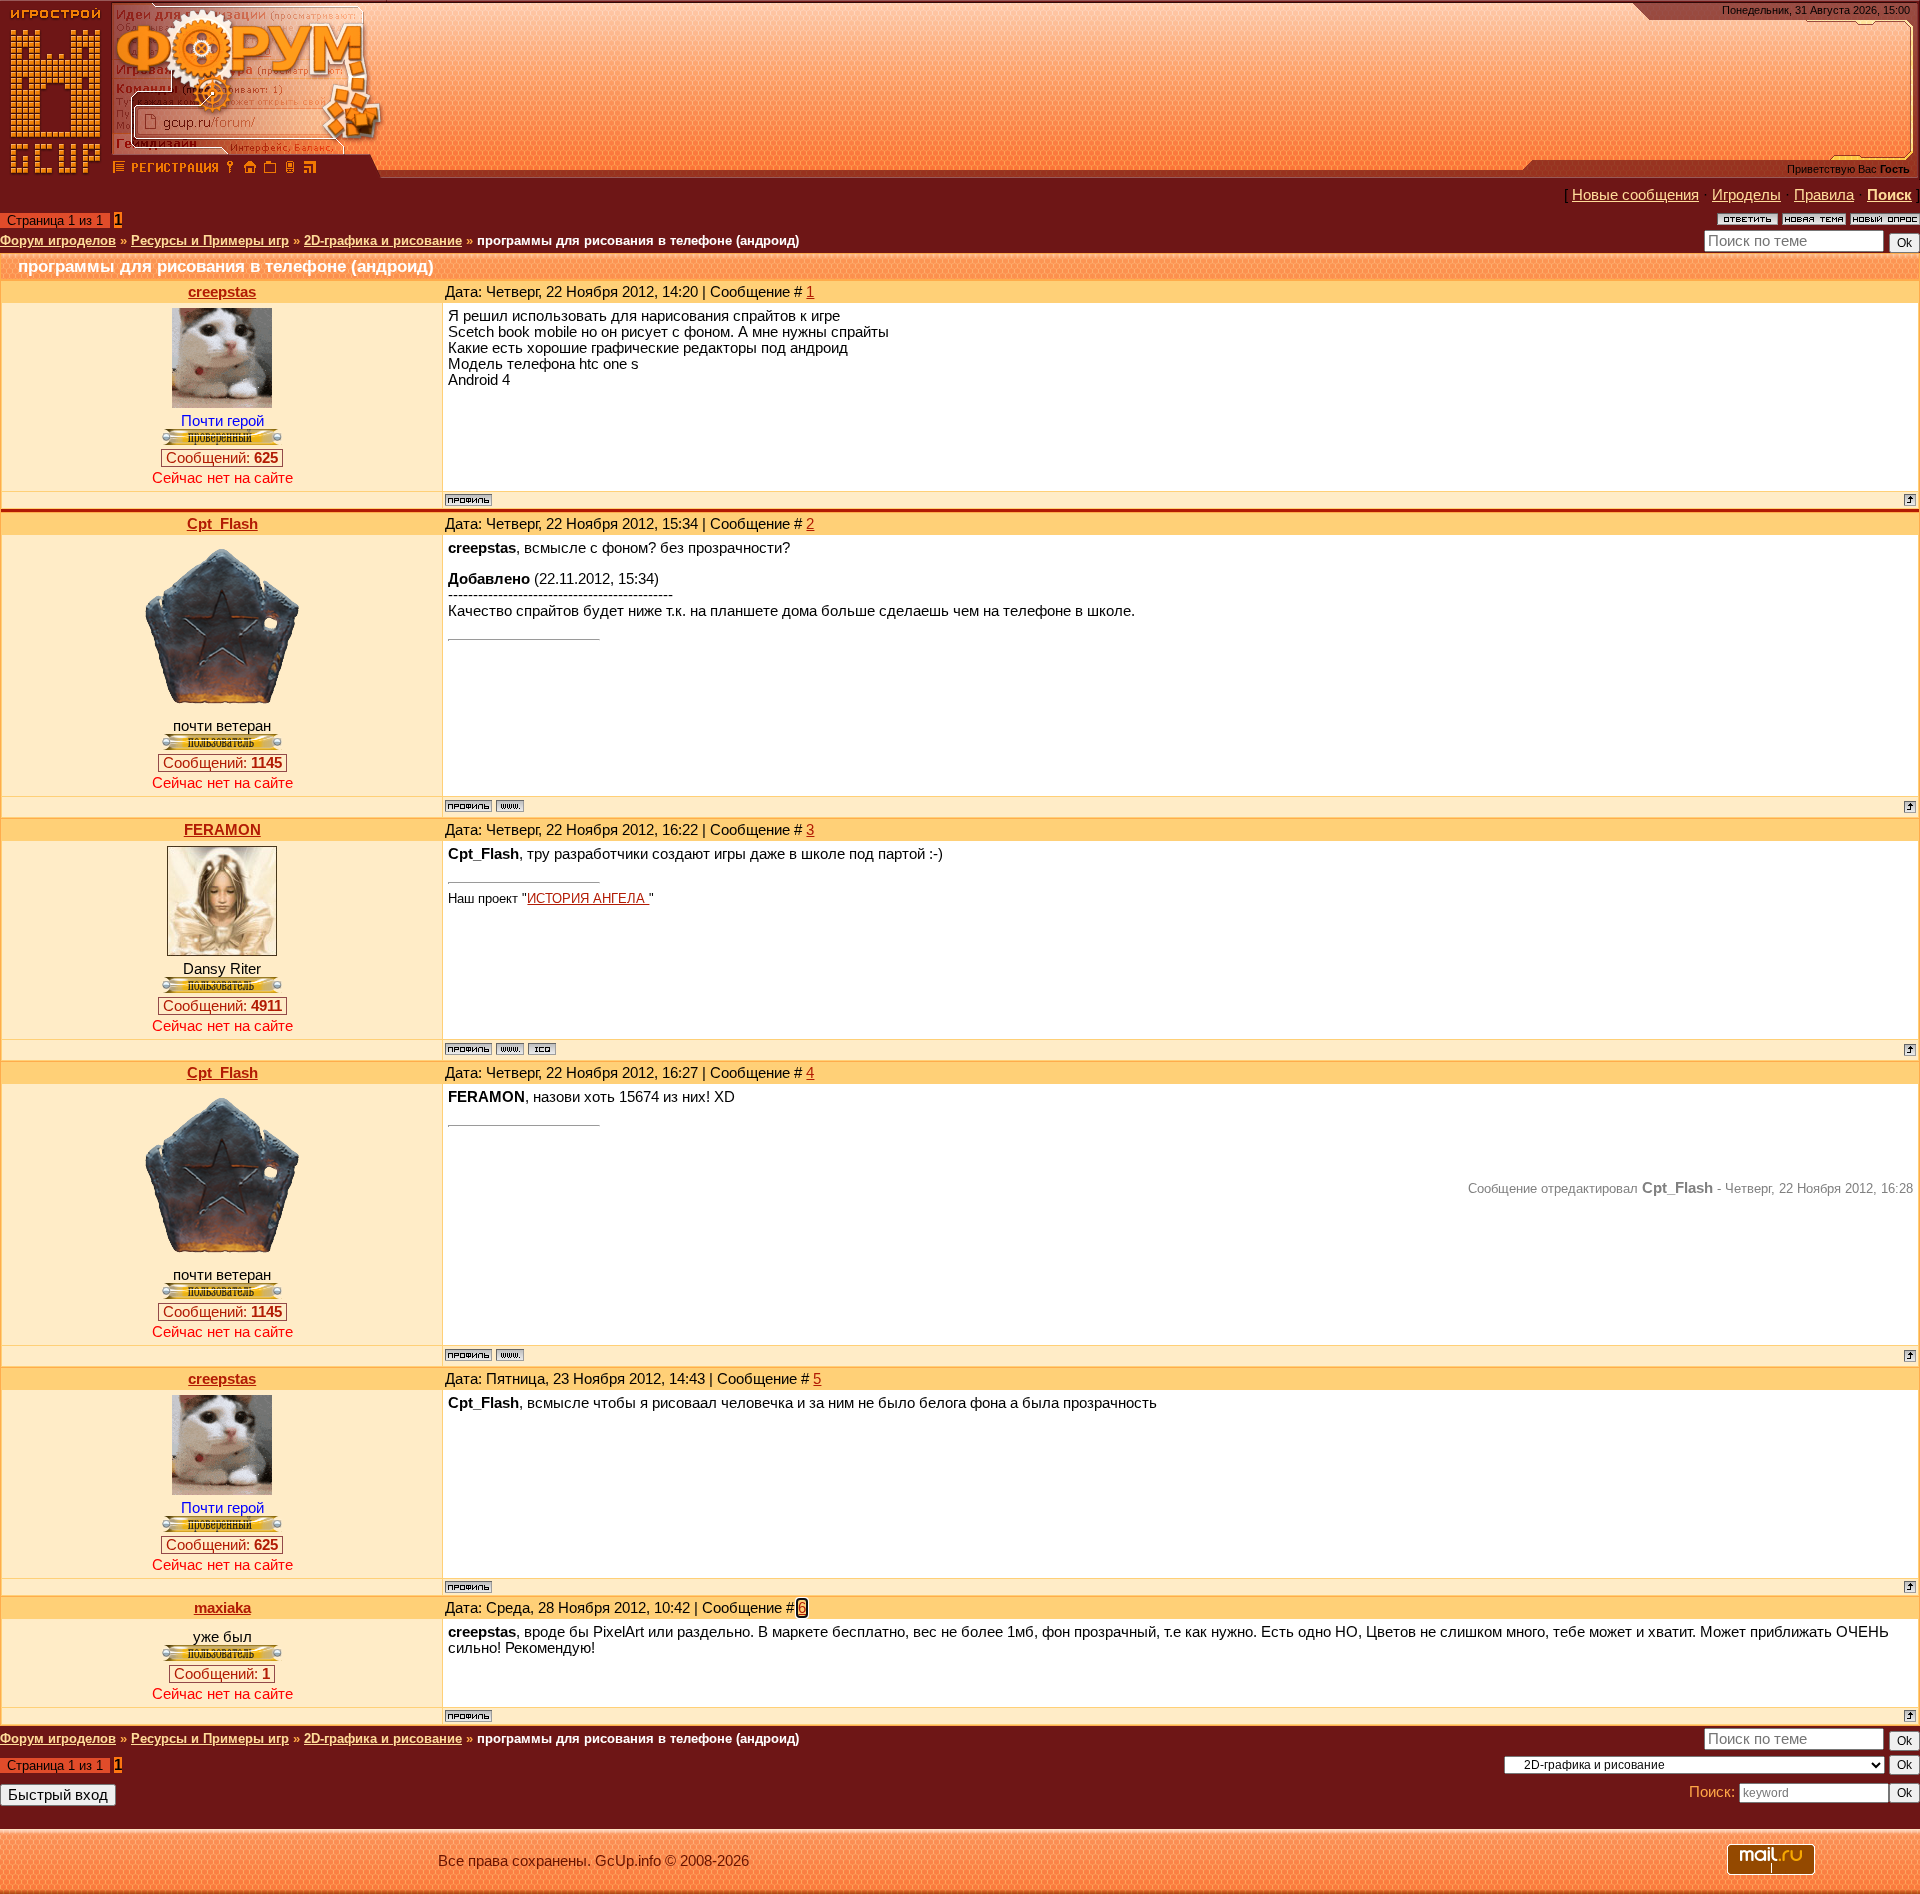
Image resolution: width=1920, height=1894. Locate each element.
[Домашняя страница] (510, 806)
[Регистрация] (174, 170)
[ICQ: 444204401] (542, 1049)
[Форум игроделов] (119, 170)
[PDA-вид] (290, 170)
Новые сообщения (1635, 195)
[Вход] (230, 170)
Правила (1824, 195)
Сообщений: (222, 458)
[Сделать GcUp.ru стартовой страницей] (250, 170)
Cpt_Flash (222, 524)
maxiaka (222, 1608)
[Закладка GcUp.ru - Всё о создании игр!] (270, 170)
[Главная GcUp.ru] (56, 170)
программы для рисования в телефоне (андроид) (638, 240)
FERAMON (222, 830)
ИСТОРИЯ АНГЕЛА (588, 898)
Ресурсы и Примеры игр (210, 240)
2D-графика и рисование (383, 240)
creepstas (222, 292)
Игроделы (1746, 195)
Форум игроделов (58, 240)
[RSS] (310, 170)
